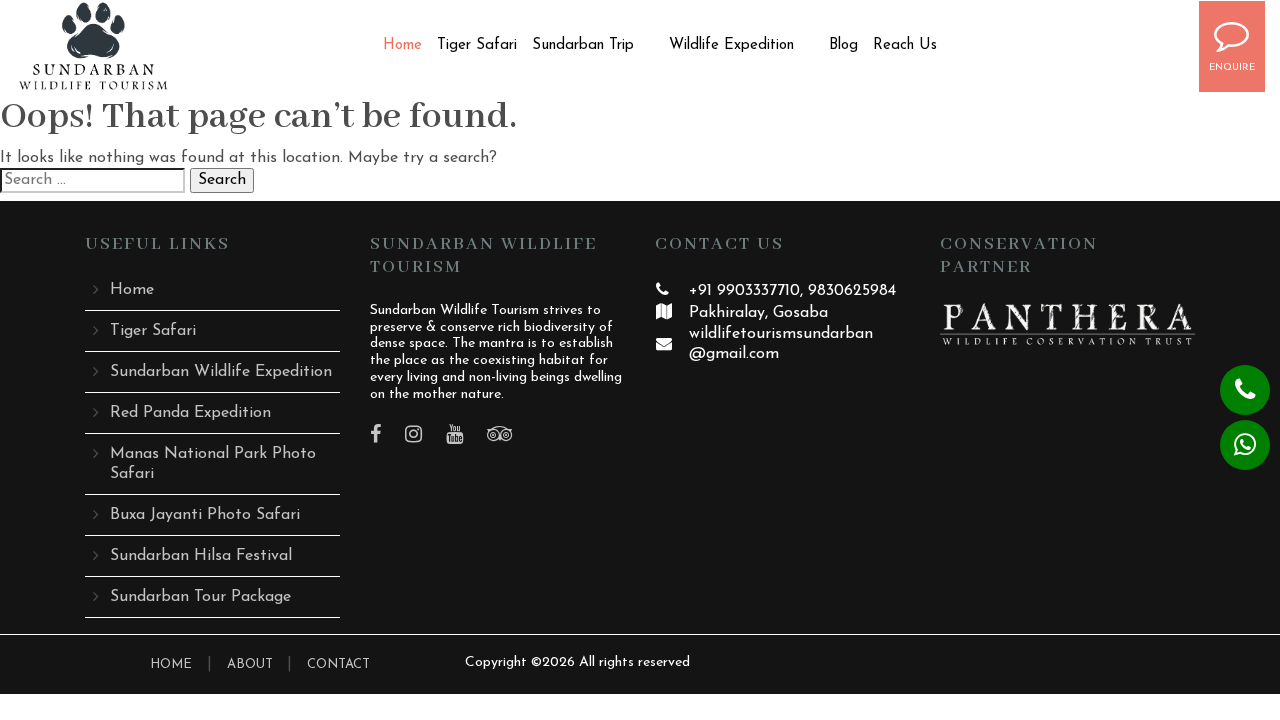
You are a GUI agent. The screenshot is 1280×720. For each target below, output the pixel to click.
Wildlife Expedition (731, 45)
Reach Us (905, 45)
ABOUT (252, 664)
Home (402, 45)
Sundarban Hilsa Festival (201, 556)
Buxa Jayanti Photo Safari (205, 515)
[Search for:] (92, 180)
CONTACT (338, 664)
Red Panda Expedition (190, 413)
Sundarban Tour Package (200, 597)
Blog (843, 45)
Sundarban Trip (583, 45)
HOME (171, 664)
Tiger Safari (477, 45)
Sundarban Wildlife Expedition (221, 372)
